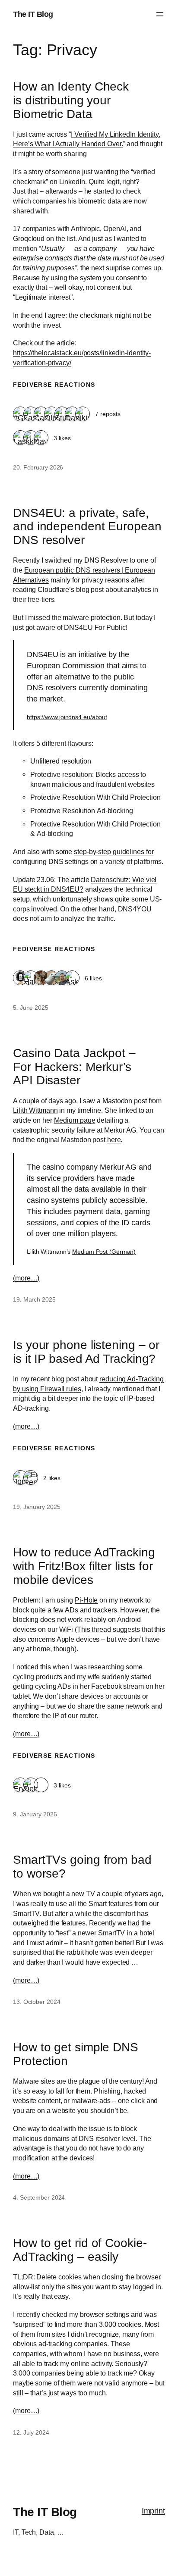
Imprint (153, 2511)
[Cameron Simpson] (41, 415)
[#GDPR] (20, 415)
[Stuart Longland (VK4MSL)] (62, 415)
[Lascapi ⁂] (31, 415)
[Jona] (20, 1478)
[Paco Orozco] (62, 978)
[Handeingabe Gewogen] (31, 978)
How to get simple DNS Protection (76, 2054)
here (114, 1139)
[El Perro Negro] (31, 1478)
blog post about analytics (114, 589)
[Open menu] (160, 14)
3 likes (62, 438)
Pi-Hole (86, 1600)
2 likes (52, 1478)
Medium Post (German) (104, 1252)
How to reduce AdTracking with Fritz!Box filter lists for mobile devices (84, 1566)
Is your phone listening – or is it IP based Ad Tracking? (86, 1352)
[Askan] (72, 978)
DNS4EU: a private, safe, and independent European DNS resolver (87, 527)
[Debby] (31, 1786)
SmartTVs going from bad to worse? (82, 1867)
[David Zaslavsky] (72, 415)
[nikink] (83, 415)
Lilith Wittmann (35, 1110)
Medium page (75, 1120)
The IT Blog (33, 14)
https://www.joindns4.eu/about (67, 717)
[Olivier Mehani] (51, 415)
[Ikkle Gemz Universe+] (31, 438)
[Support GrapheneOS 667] (41, 1786)
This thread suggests (108, 1629)
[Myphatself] (41, 978)
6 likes (93, 978)
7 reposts (108, 414)
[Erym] (20, 1786)
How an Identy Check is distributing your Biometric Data (71, 100)
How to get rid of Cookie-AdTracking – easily (80, 2250)
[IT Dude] (20, 978)
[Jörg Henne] (51, 978)
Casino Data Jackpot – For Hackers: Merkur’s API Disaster (74, 1067)
